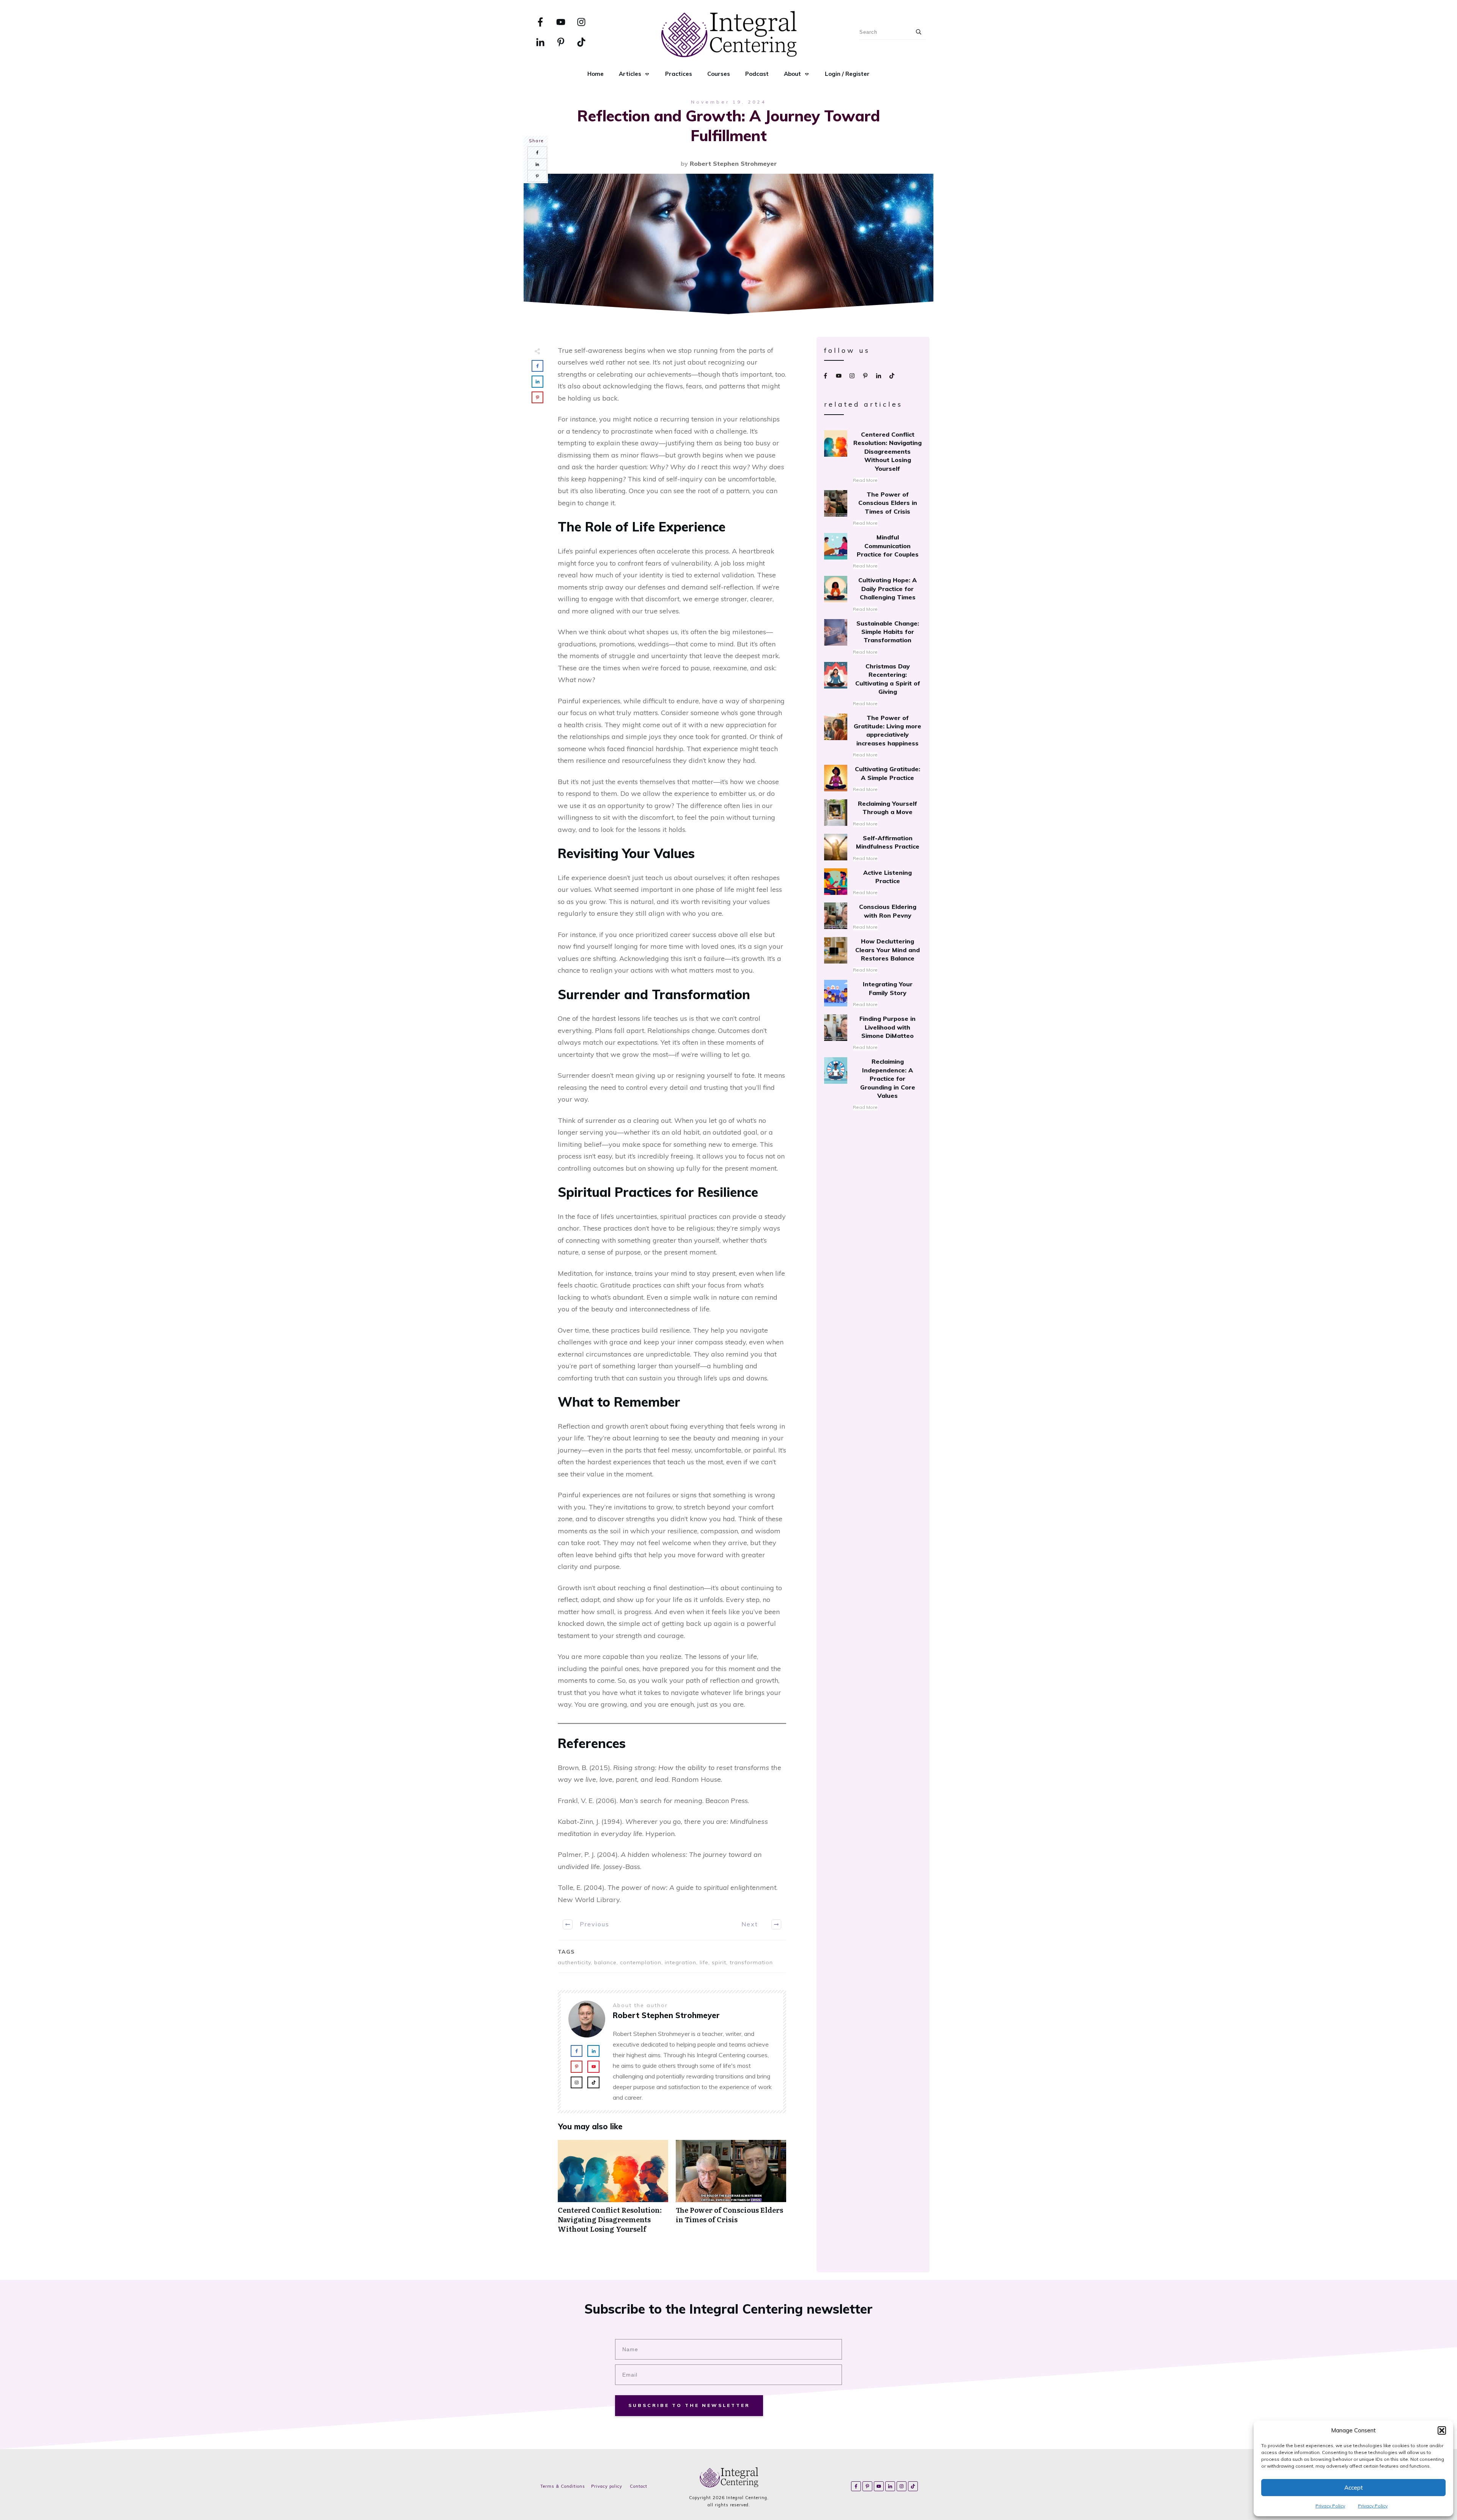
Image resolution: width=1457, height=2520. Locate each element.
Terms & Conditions (563, 2486)
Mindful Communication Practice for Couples (873, 552)
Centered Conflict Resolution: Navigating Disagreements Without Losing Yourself (613, 2191)
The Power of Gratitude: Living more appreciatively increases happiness (873, 737)
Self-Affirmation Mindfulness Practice (873, 848)
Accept (1354, 2488)
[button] (1442, 2430)
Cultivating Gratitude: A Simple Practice (873, 779)
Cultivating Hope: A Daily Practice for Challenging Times (873, 594)
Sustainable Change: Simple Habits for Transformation (873, 638)
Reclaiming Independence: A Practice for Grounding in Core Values (873, 1084)
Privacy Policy (1330, 2506)
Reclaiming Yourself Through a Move (873, 814)
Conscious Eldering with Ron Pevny (873, 917)
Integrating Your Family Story (873, 994)
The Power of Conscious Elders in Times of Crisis (731, 2191)
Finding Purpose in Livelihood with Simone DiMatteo (873, 1033)
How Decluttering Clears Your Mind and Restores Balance (873, 956)
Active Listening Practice (873, 883)
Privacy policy (607, 2486)
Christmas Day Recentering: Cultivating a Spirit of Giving (873, 685)
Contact (639, 2486)
